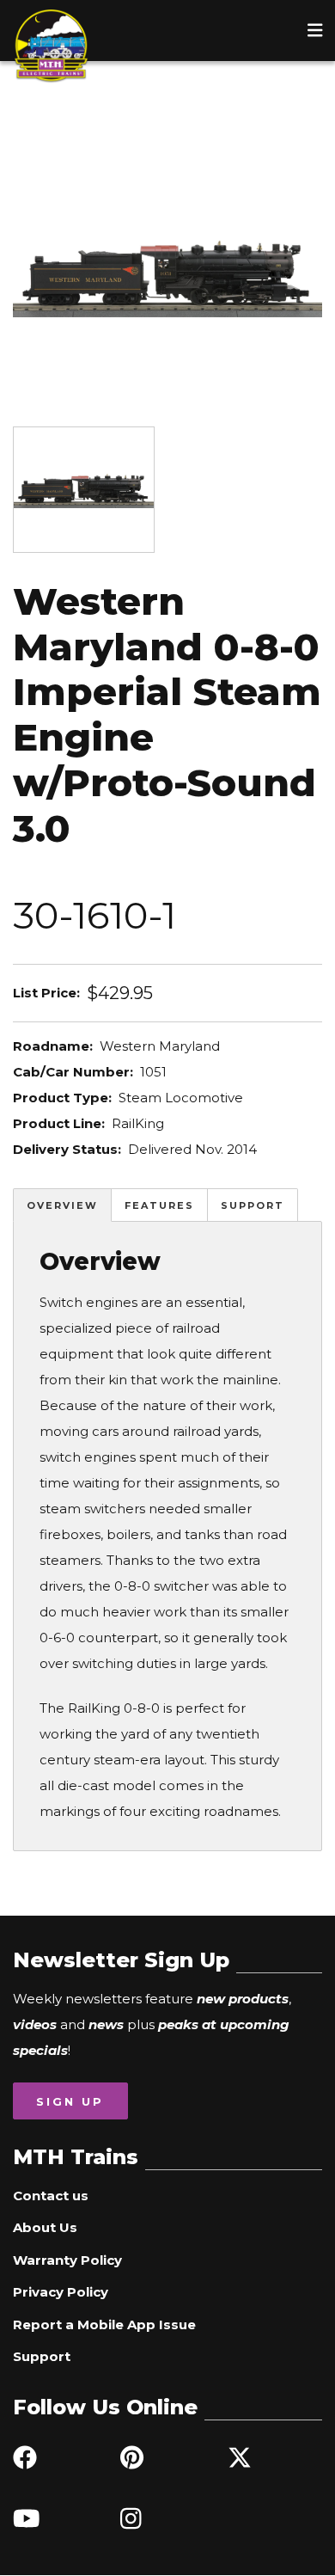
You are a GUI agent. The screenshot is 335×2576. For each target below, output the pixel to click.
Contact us (51, 2196)
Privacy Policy (61, 2292)
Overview (62, 1205)
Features (159, 1205)
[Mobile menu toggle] (315, 30)
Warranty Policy (67, 2260)
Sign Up (70, 2101)
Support (253, 1205)
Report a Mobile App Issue (104, 2325)
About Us (45, 2227)
